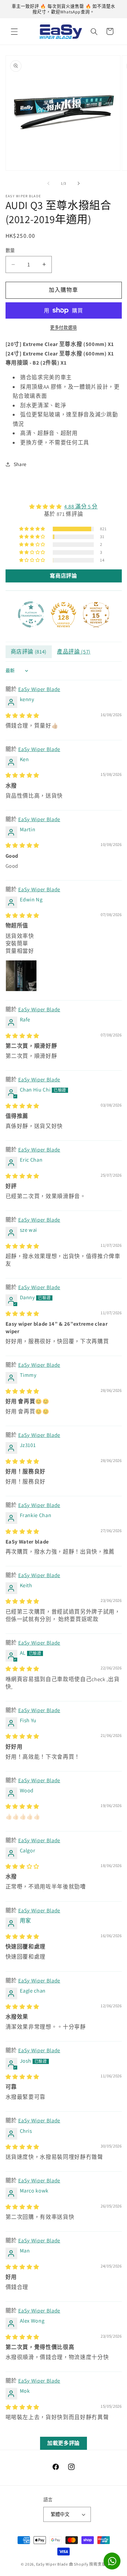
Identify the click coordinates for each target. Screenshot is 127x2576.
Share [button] (20, 464)
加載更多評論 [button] (63, 2443)
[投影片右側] (78, 183)
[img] (64, 507)
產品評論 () (74, 652)
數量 (10, 250)
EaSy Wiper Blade (39, 689)
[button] (14, 31)
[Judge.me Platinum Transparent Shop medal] (31, 614)
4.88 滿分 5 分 (81, 506)
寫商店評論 (63, 576)
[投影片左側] (49, 183)
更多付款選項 (63, 328)
